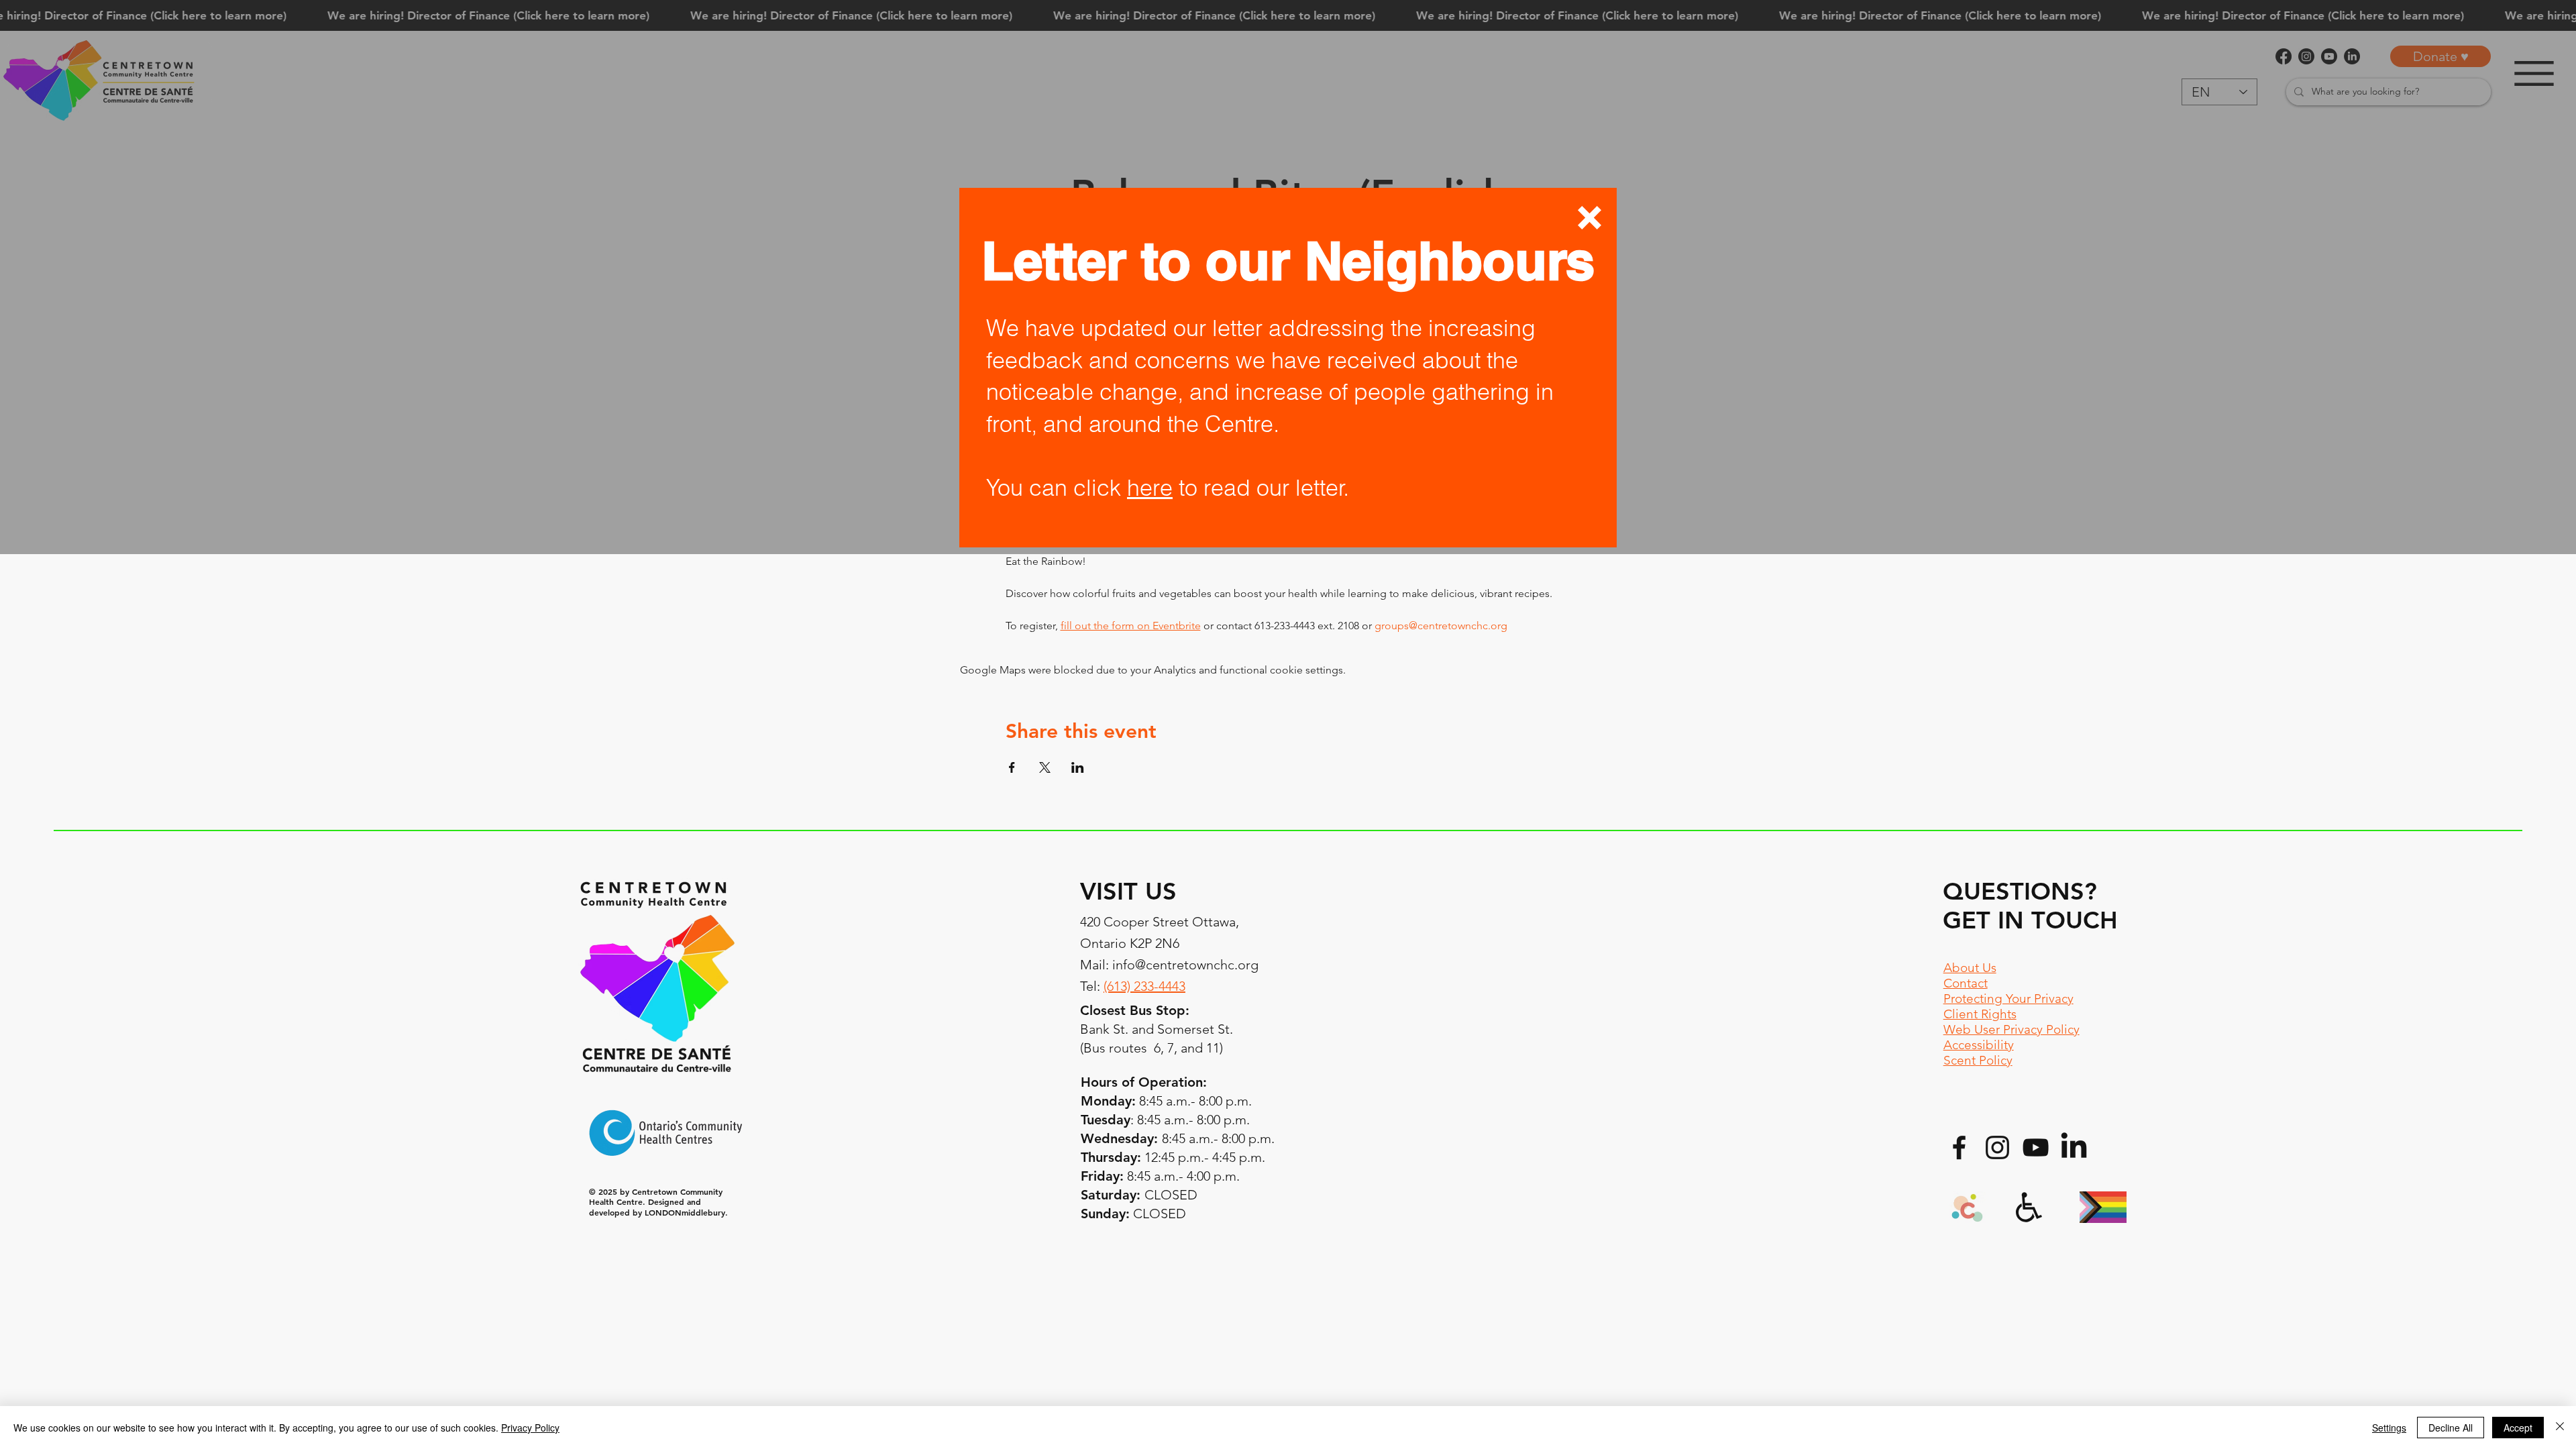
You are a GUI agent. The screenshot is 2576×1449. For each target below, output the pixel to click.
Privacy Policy (530, 1428)
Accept (2518, 1428)
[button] (1590, 218)
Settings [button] (2389, 1428)
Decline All (2451, 1428)
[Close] (2560, 1428)
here (1150, 488)
